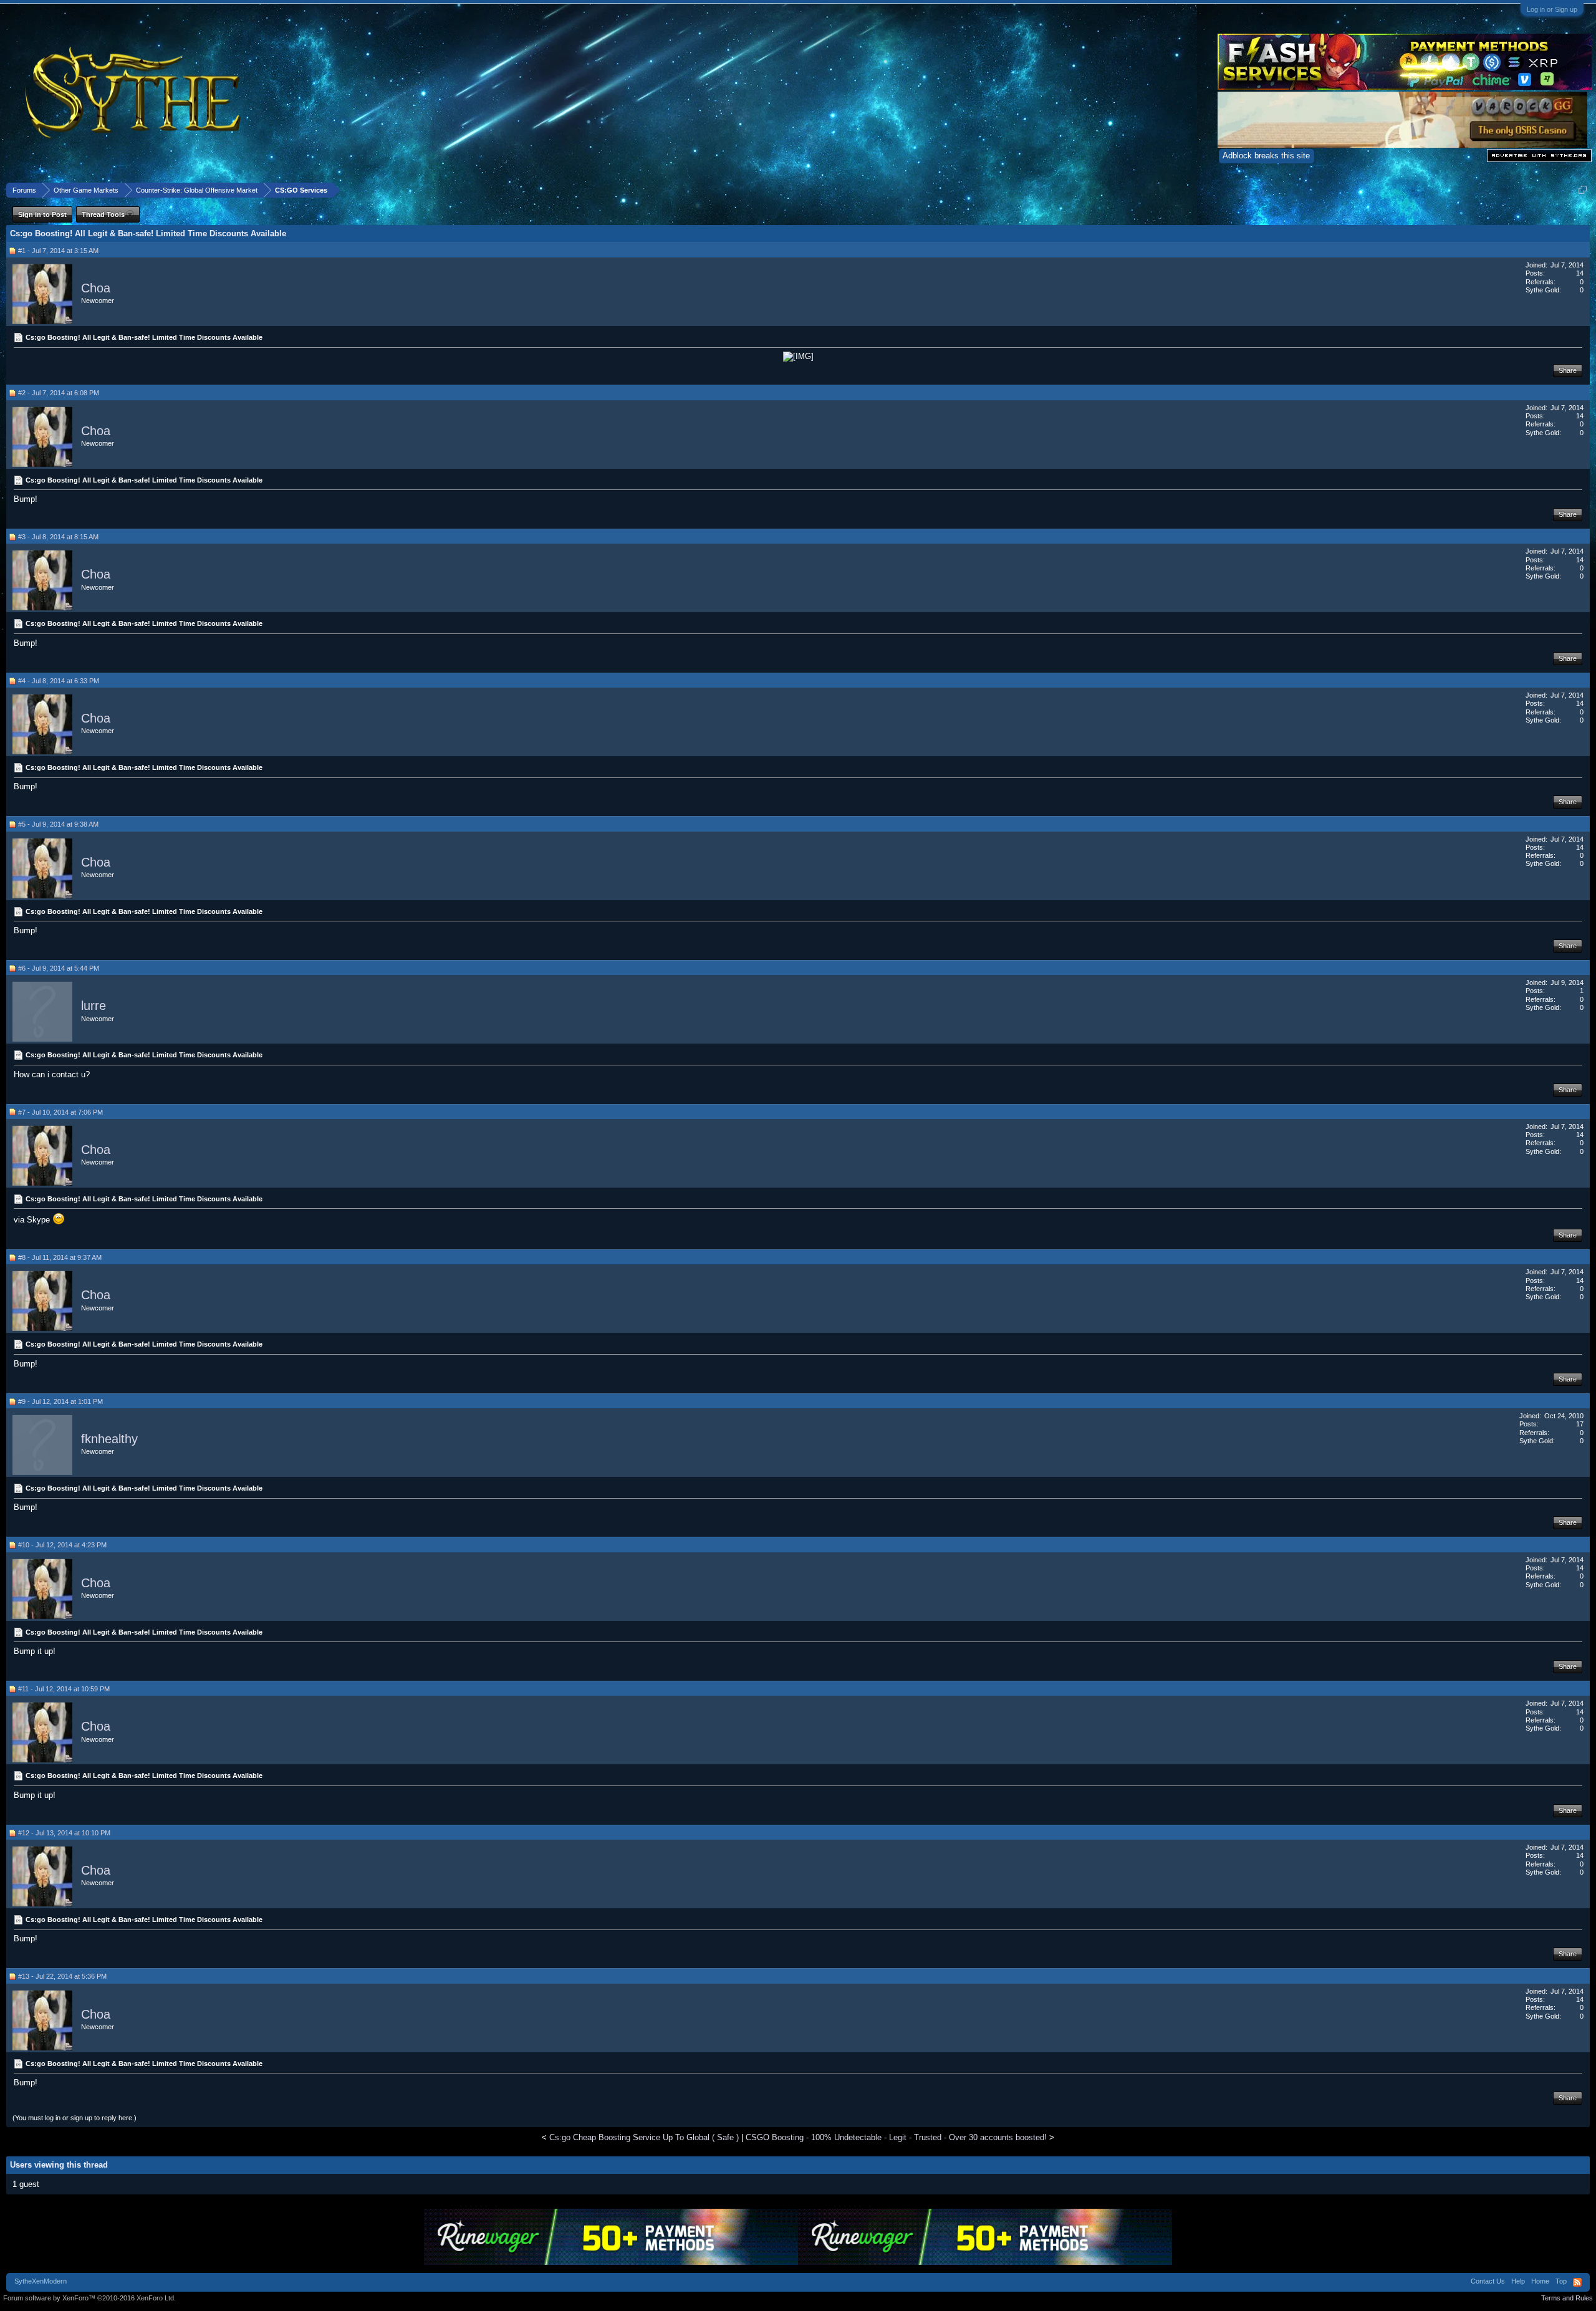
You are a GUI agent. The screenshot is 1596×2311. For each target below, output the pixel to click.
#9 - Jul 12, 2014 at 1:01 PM (60, 1401)
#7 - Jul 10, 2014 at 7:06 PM (60, 1112)
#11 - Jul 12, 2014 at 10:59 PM (64, 1689)
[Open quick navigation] (1583, 190)
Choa (96, 288)
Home (1540, 2281)
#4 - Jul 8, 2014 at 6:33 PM (59, 681)
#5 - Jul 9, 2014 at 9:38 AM (58, 824)
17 (1580, 1424)
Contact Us (1488, 2281)
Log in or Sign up (1552, 9)
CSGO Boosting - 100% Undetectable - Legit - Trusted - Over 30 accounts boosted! (896, 2137)
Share (1568, 370)
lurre (94, 1006)
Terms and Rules (1567, 2298)
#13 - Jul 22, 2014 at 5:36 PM (62, 1976)
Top (1561, 2281)
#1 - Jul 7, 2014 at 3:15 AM (58, 251)
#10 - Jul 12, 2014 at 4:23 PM (62, 1545)
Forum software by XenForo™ (89, 2298)
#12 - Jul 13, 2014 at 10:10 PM (64, 1833)
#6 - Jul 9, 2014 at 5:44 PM (59, 968)
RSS (1577, 2282)
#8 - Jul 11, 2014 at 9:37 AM (60, 1257)
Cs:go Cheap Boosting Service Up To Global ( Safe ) (644, 2137)
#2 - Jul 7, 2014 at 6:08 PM (59, 393)
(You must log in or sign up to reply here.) (75, 2118)
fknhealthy (109, 1439)
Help (1518, 2281)
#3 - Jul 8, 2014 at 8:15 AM (58, 537)
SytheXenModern (41, 2281)
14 (1580, 273)
